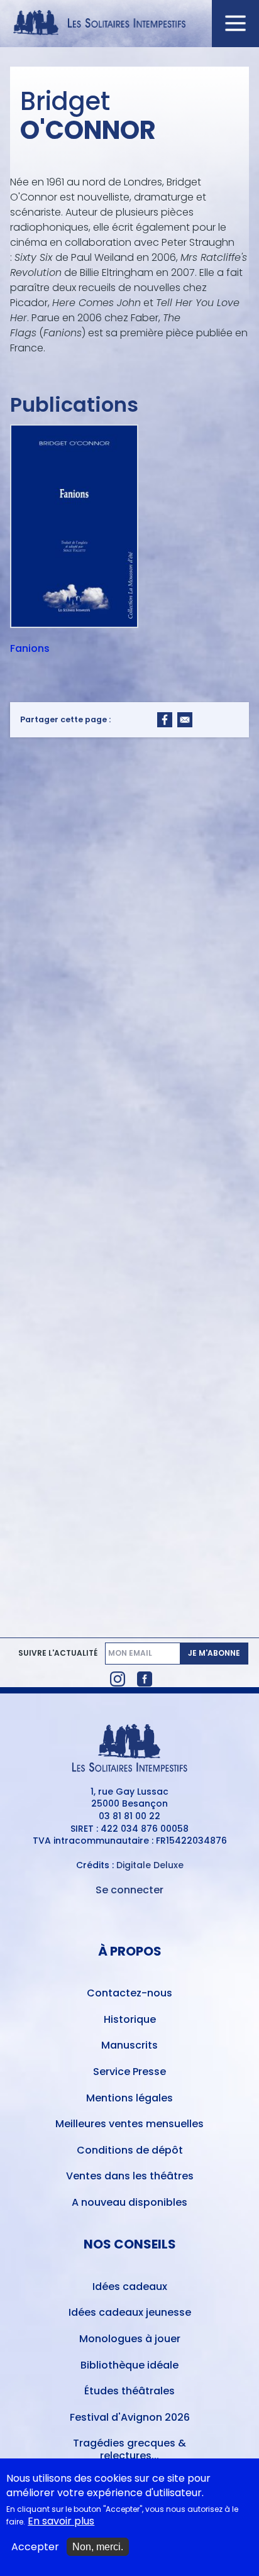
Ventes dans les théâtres (130, 2176)
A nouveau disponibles (129, 2202)
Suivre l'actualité (58, 1653)
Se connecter (129, 1890)
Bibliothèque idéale (129, 2365)
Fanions (30, 649)
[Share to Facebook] (165, 720)
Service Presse (129, 2072)
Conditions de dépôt (130, 2150)
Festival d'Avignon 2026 (130, 2417)
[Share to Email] (185, 720)
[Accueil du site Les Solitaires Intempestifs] (130, 24)
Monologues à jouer (130, 2339)
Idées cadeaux (130, 2287)
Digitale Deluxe (150, 1865)
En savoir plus (61, 2521)
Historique (130, 2019)
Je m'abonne (214, 1653)
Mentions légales (129, 2098)
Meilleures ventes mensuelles (129, 2124)
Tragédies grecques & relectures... (129, 2449)
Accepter (35, 2547)
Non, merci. (98, 2547)
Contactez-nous (129, 1993)
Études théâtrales (129, 2391)
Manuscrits (129, 2045)
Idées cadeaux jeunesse (130, 2312)
